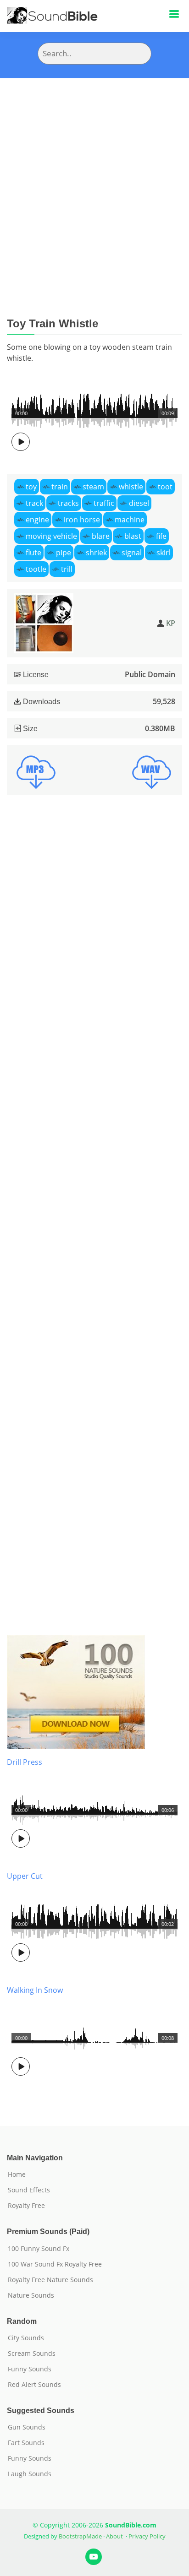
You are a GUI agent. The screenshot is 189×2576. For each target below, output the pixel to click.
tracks (68, 503)
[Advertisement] (94, 177)
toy (31, 487)
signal (132, 553)
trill (67, 569)
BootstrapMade (80, 2536)
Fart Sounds (26, 2443)
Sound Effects (29, 2190)
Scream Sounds (32, 2354)
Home (17, 2175)
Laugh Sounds (30, 2474)
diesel (139, 503)
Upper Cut (25, 1876)
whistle (131, 487)
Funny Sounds (30, 2369)
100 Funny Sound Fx (39, 2249)
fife (161, 536)
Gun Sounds (27, 2427)
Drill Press (25, 1762)
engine (37, 520)
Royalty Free (26, 2206)
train (60, 487)
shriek (96, 553)
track (34, 503)
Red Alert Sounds (34, 2385)
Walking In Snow (35, 1990)
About (114, 2536)
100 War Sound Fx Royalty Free (55, 2264)
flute (33, 553)
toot (165, 487)
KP (171, 623)
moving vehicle (51, 536)
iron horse (82, 520)
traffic (104, 503)
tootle (36, 569)
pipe (64, 553)
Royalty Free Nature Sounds (50, 2280)
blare (101, 536)
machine (130, 520)
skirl (164, 553)
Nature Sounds (31, 2295)
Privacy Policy (147, 2536)
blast (133, 536)
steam (93, 487)
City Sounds (26, 2338)
